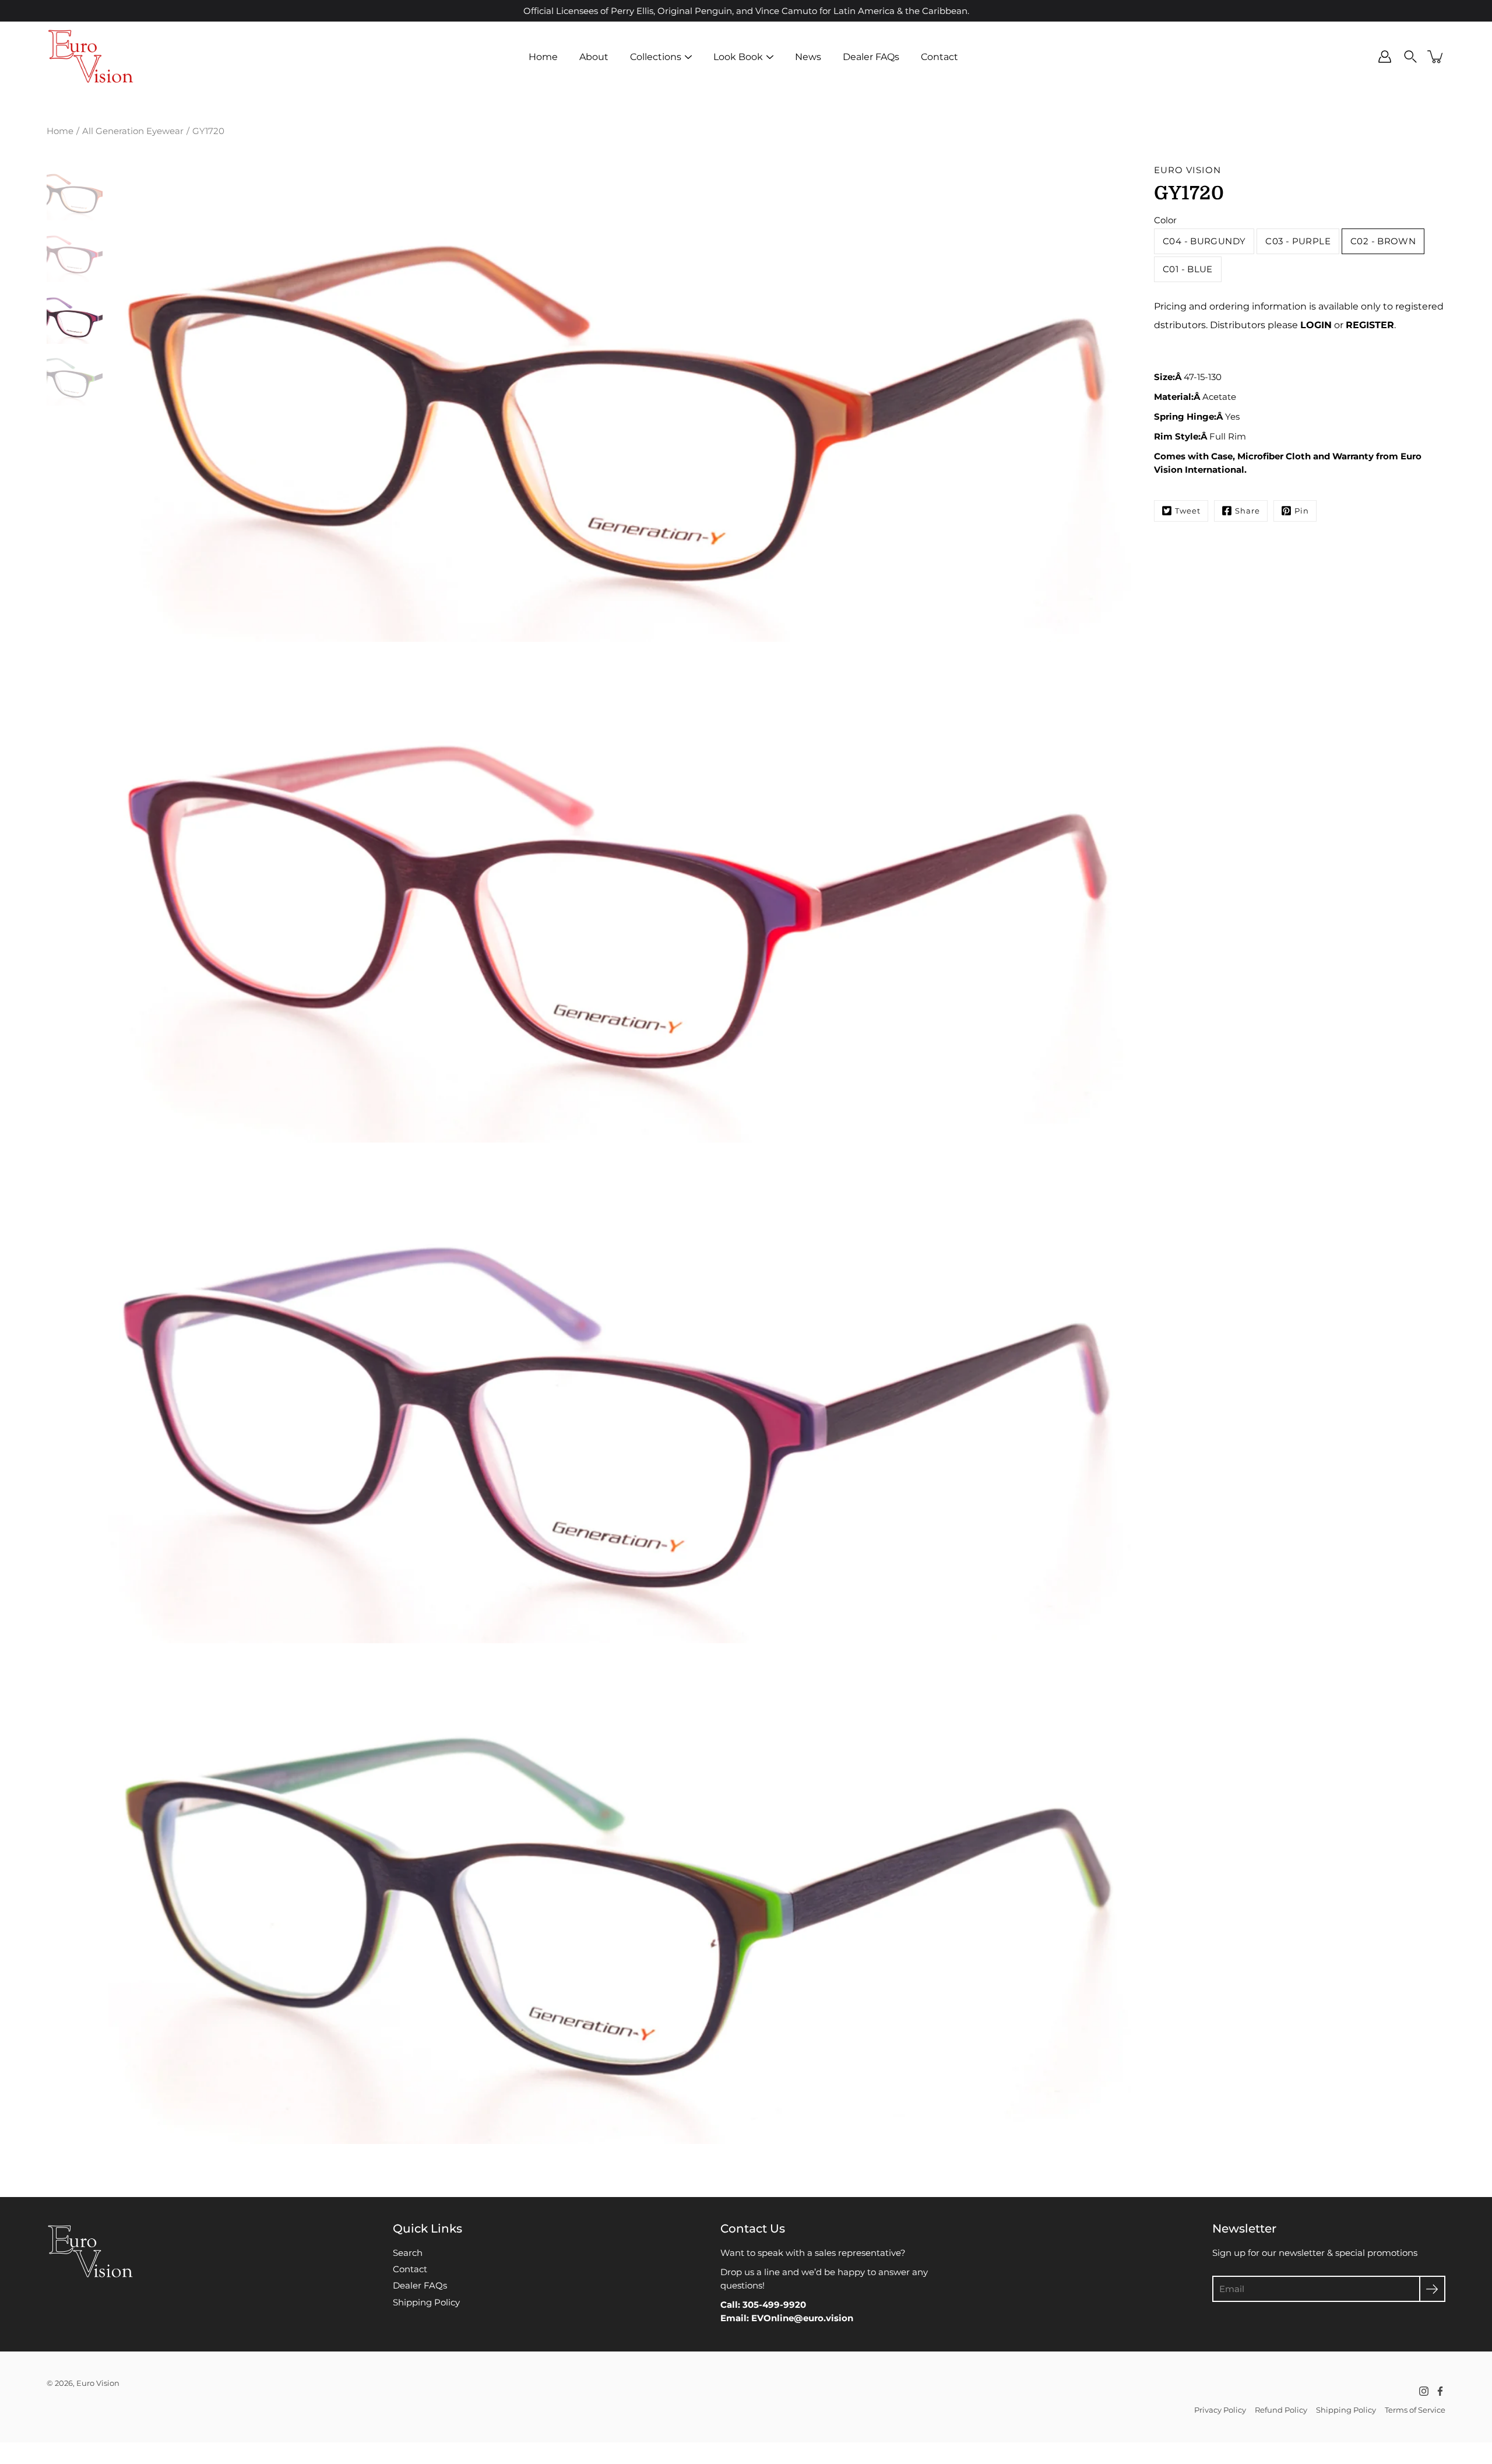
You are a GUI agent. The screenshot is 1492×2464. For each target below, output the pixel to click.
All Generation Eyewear (133, 131)
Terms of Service (1415, 2410)
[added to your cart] (1436, 57)
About (594, 57)
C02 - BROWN (1383, 241)
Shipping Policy (426, 2302)
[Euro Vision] (90, 57)
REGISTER (1370, 325)
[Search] (1410, 57)
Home (543, 57)
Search (408, 2253)
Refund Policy (1281, 2410)
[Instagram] (1424, 2391)
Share (1248, 511)
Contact (939, 57)
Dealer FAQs (871, 57)
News (808, 57)
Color (1165, 220)
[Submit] (1432, 2289)
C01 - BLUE (1188, 269)
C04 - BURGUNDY (1204, 241)
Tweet (1188, 511)
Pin (1302, 511)
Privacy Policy (1220, 2410)
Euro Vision (98, 2383)
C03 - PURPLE (1298, 241)
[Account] (1385, 57)
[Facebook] (1440, 2391)
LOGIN (1316, 325)
